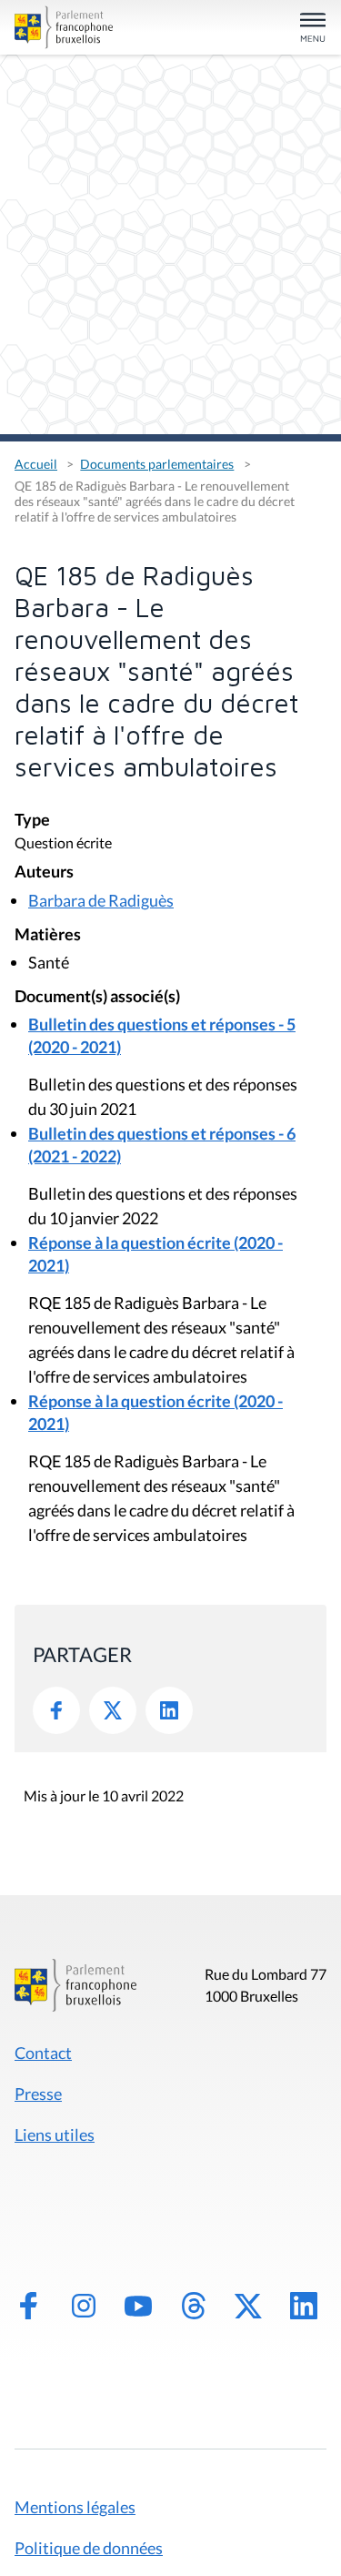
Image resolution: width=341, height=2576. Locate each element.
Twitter (113, 1710)
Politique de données (89, 2548)
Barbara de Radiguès (101, 900)
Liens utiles (55, 2135)
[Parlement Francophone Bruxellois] (64, 27)
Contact (43, 2053)
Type (32, 821)
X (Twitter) (248, 2306)
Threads (194, 2306)
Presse (38, 2094)
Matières (48, 935)
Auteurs (44, 872)
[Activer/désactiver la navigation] (313, 29)
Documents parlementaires (157, 464)
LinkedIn (169, 1710)
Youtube (138, 2306)
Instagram (84, 2306)
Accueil (36, 464)
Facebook (56, 1710)
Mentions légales (75, 2507)
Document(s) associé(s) (97, 997)
